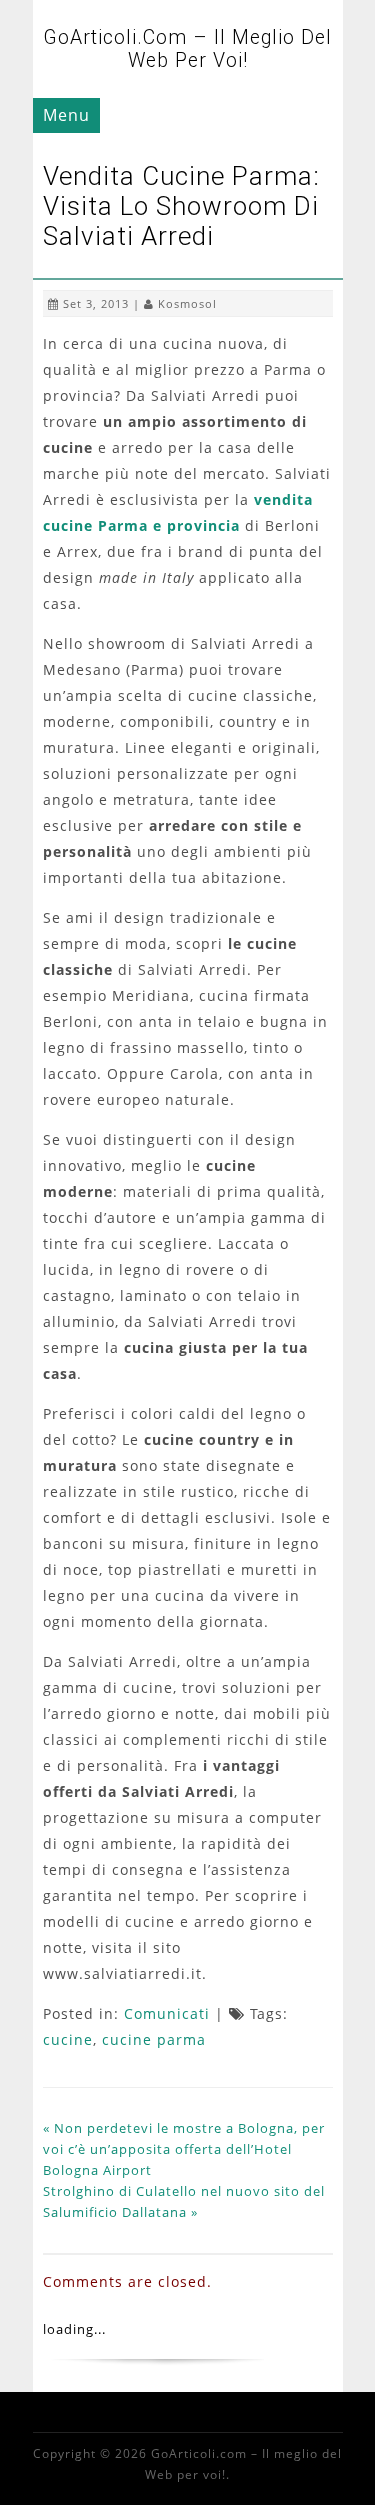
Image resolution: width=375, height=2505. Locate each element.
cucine (68, 2039)
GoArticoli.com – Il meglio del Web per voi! (187, 49)
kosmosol (187, 303)
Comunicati (167, 2013)
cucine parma (154, 2039)
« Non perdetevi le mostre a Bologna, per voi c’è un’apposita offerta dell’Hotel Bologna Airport (184, 2149)
